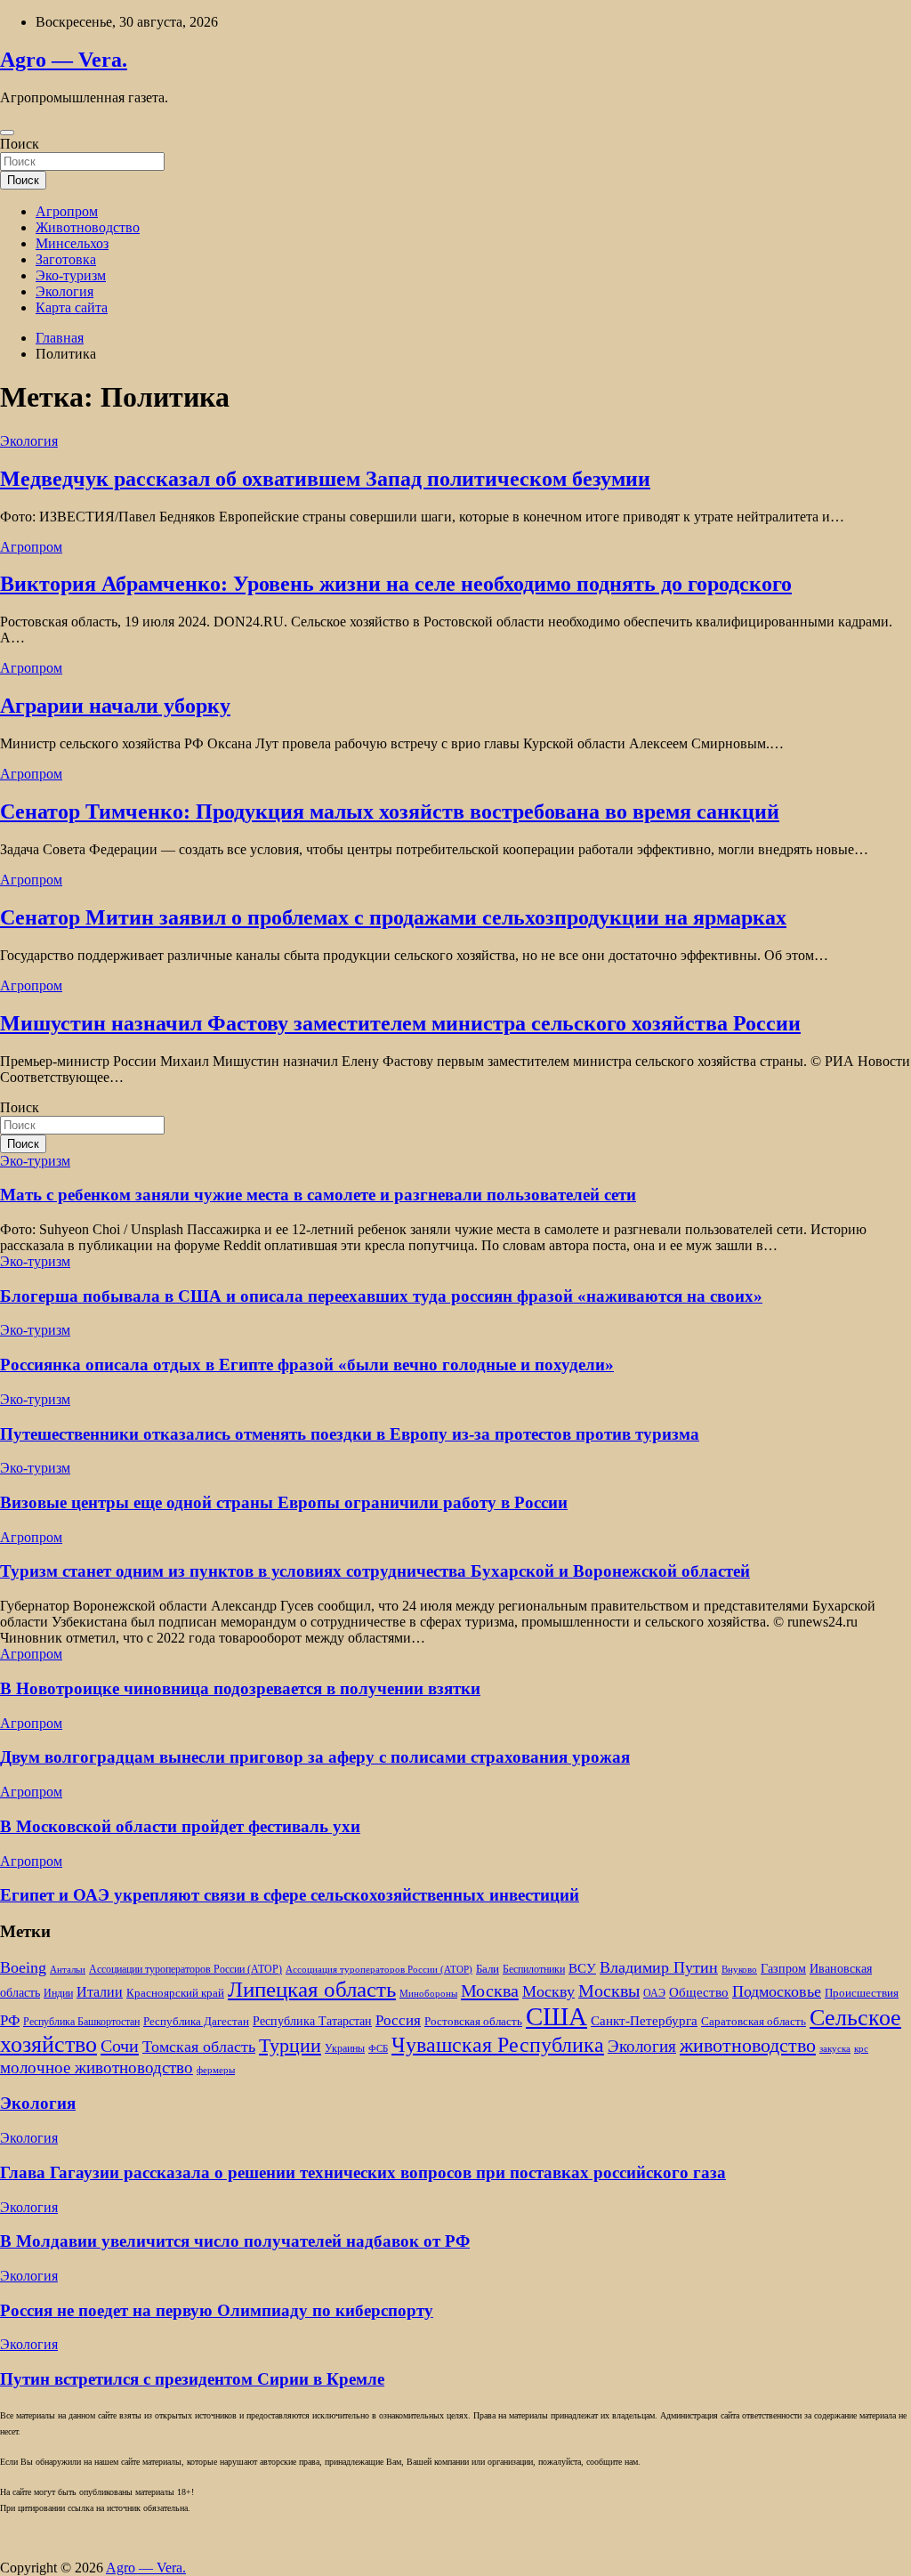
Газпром (783, 1968)
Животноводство (88, 227)
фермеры (216, 2070)
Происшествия (862, 1993)
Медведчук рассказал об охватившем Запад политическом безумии (325, 479)
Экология (64, 291)
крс (861, 2049)
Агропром (67, 211)
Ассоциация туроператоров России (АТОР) (379, 1970)
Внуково (739, 1970)
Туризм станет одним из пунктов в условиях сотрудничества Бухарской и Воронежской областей (375, 1571)
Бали (488, 1969)
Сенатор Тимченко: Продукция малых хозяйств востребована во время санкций (390, 812)
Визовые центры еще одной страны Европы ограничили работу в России (284, 1502)
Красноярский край (175, 1993)
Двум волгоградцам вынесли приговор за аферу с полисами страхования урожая (315, 1757)
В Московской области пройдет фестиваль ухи (180, 1826)
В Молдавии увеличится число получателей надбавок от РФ (235, 2241)
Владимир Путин (659, 1967)
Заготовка (66, 259)
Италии (100, 1992)
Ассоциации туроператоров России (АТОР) (185, 1970)
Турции (290, 2045)
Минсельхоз (72, 243)
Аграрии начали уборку (115, 706)
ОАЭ (654, 1994)
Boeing (23, 1967)
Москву (548, 1991)
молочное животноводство (97, 2067)
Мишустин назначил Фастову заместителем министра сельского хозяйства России (400, 1023)
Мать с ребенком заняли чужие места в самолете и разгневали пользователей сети (318, 1195)
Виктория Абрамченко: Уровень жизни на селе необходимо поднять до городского (396, 584)
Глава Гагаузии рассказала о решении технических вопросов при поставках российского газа (363, 2172)
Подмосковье (777, 1991)
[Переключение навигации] (7, 133)
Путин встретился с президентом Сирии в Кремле (192, 2379)
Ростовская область (473, 2022)
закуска (835, 2049)
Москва (490, 1991)
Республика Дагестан (196, 2022)
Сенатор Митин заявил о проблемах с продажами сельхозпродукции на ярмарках (393, 917)
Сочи (120, 2046)
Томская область (199, 2047)
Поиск (20, 144)
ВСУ (582, 1968)
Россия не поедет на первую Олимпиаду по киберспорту (217, 2310)
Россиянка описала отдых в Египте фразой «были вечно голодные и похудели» (307, 1365)
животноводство (748, 2045)
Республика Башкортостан (81, 2022)
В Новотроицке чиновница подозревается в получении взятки (240, 1688)
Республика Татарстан (312, 2021)
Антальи (68, 1970)
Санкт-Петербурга (644, 2020)
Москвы (609, 1991)
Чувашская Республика (498, 2044)
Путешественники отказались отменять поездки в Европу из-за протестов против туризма (350, 1434)
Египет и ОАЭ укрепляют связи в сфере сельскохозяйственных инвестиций (290, 1895)
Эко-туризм (71, 275)
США (556, 2016)
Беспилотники (534, 1970)
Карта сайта (72, 307)
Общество (699, 1992)
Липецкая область (312, 1989)
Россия (398, 2020)
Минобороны (428, 1994)
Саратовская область (754, 2022)
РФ (10, 2020)
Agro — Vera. (64, 60)
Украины (345, 2049)
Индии (58, 1994)
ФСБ (378, 2049)
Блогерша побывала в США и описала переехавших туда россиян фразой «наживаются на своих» (381, 1296)
